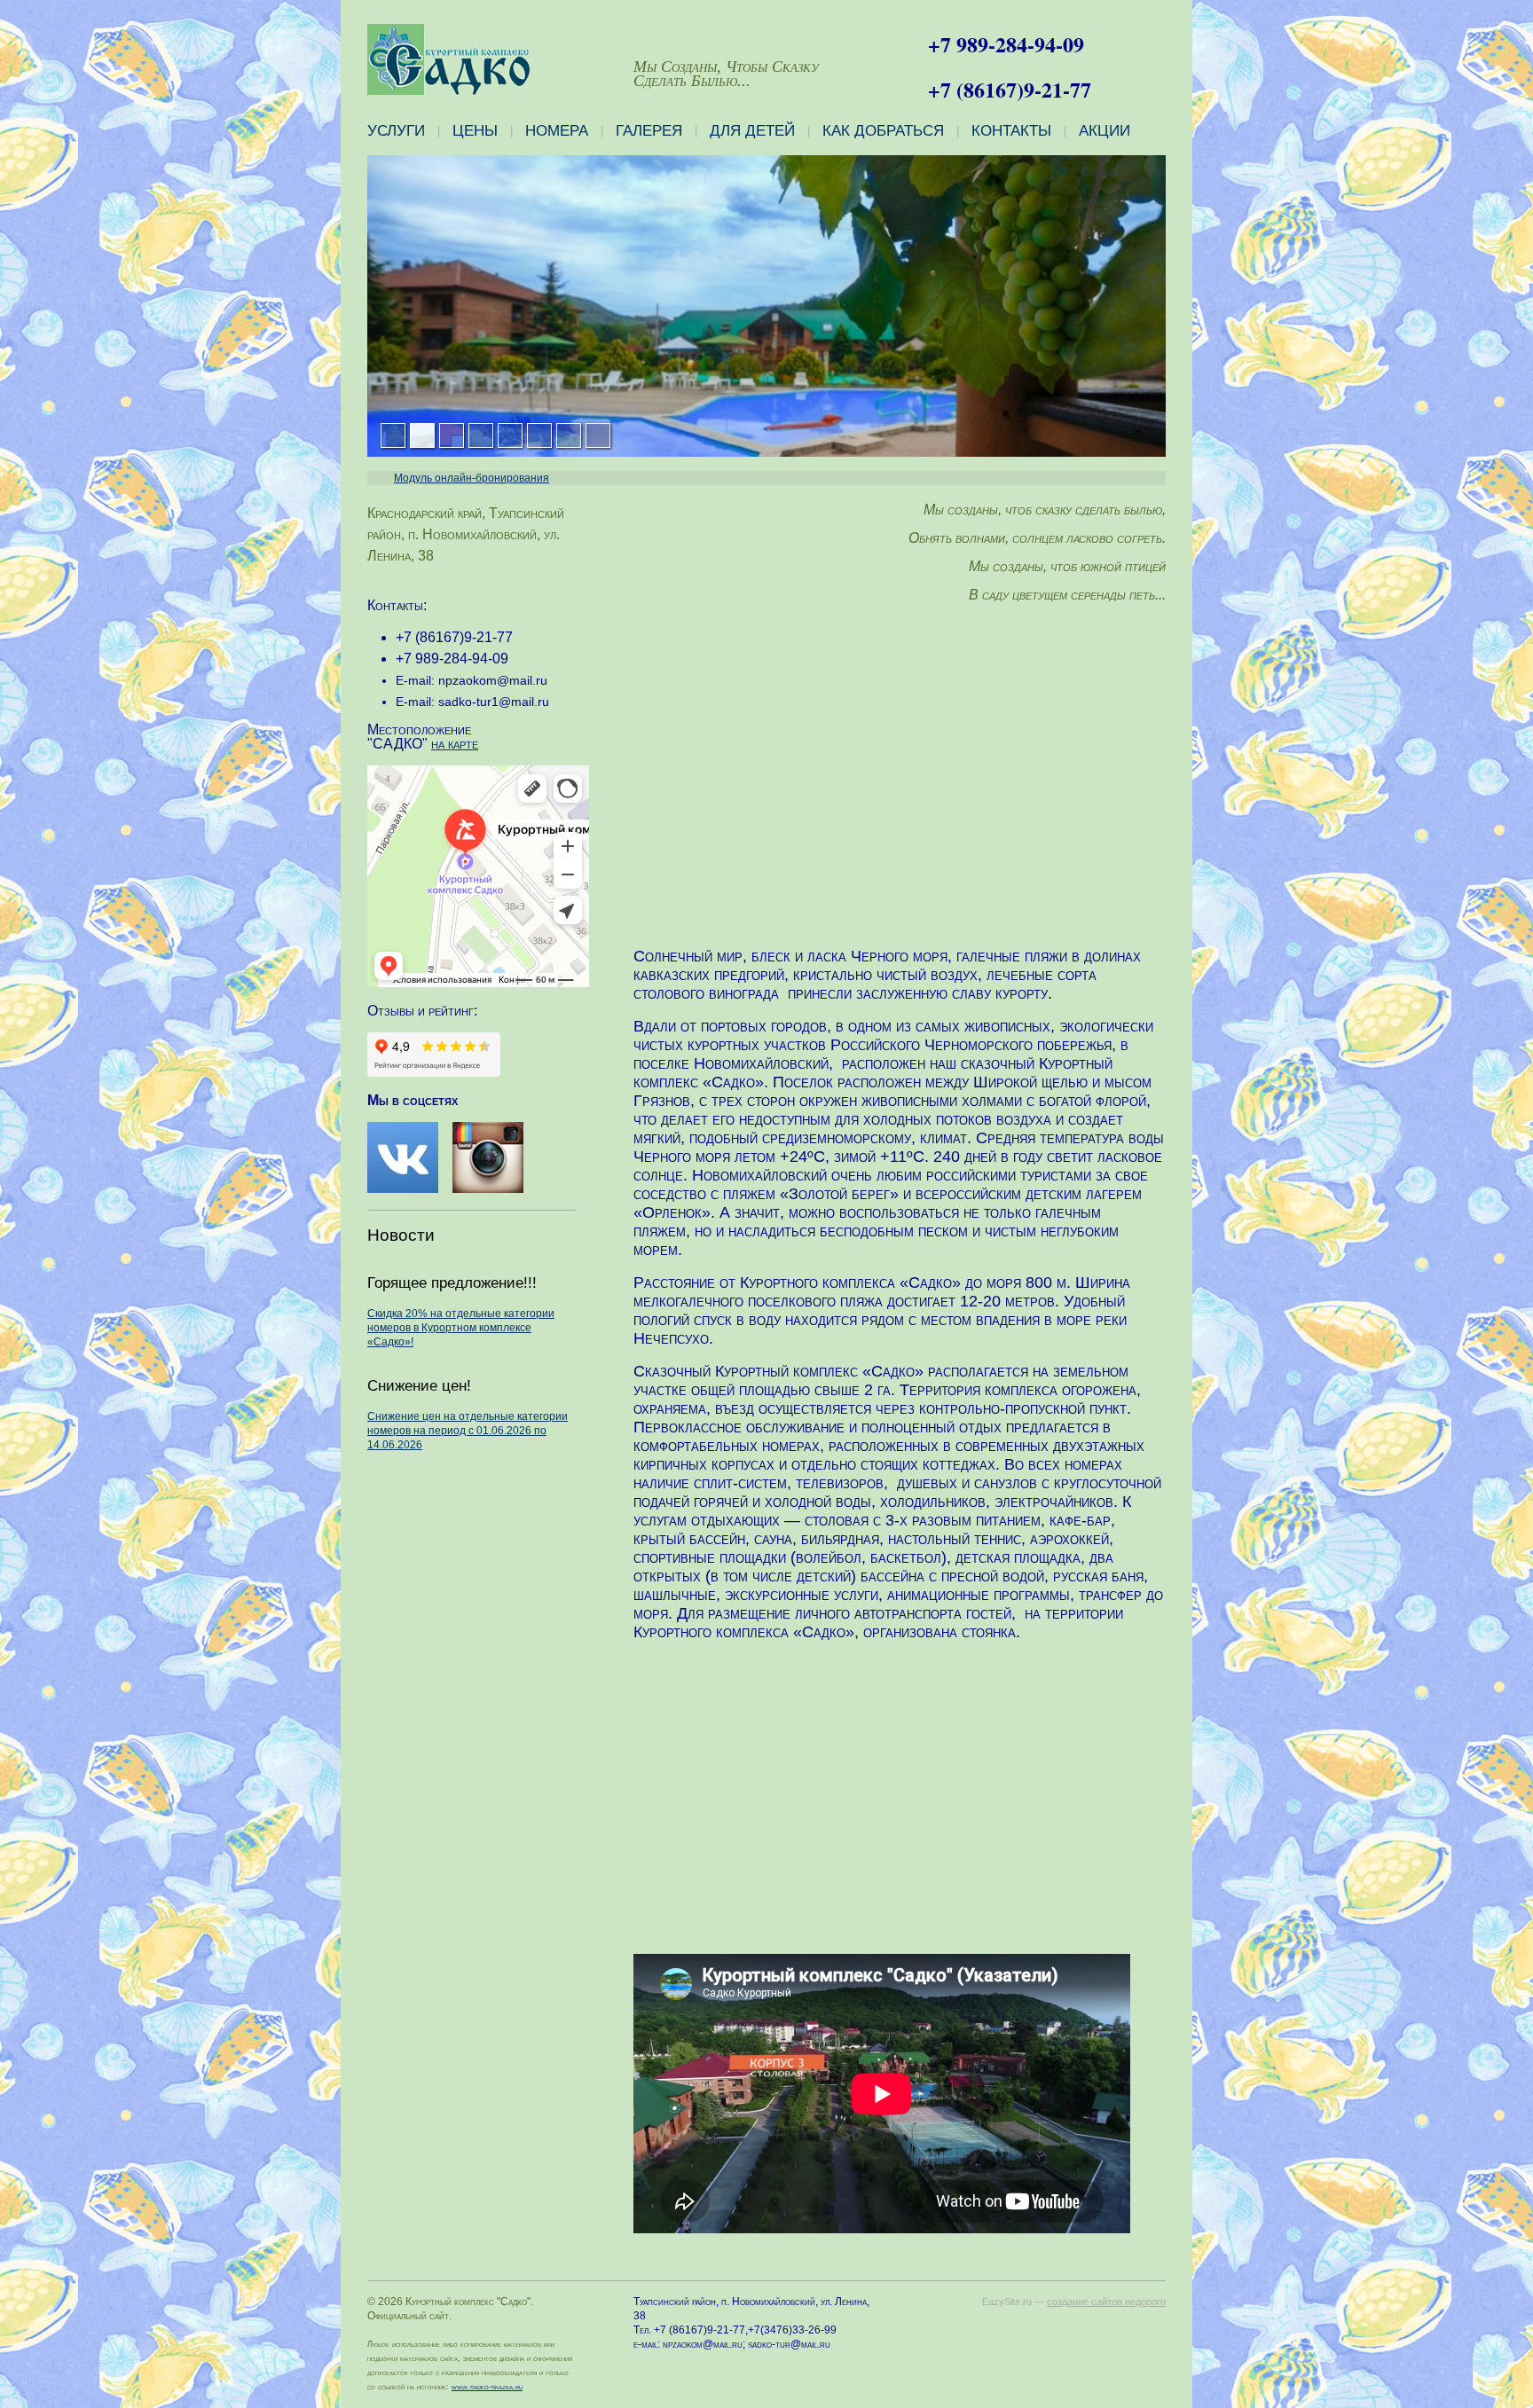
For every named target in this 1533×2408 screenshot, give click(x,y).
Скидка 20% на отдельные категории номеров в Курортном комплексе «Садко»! (461, 1328)
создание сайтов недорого (1106, 2302)
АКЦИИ (1105, 131)
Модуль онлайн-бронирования (472, 478)
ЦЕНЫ (475, 131)
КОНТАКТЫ (1011, 131)
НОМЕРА (557, 131)
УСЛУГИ (396, 131)
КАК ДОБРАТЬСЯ (883, 131)
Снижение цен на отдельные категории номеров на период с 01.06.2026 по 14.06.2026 (468, 1431)
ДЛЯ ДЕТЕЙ (752, 131)
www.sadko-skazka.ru (487, 2387)
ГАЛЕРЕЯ (649, 131)
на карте (455, 744)
